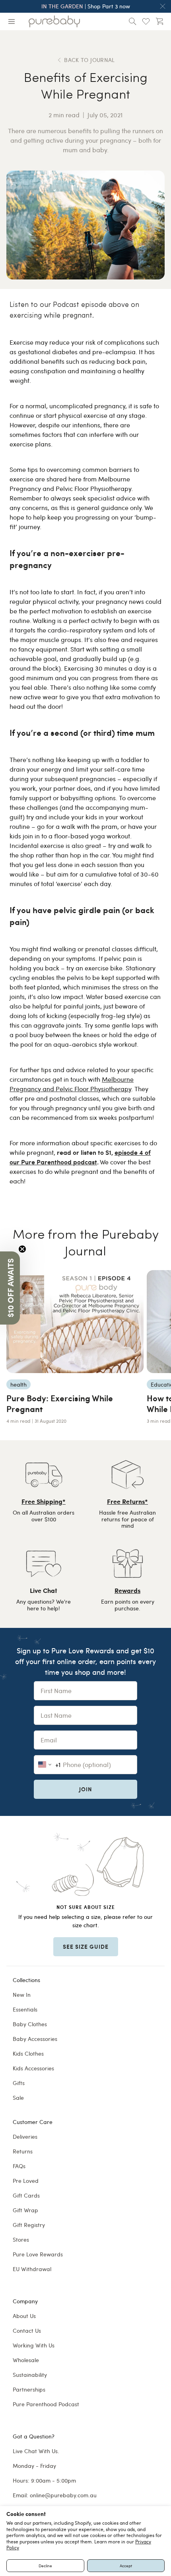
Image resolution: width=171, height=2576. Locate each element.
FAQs (19, 2166)
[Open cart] (159, 21)
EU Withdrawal (32, 2269)
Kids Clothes (28, 2053)
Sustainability (30, 2375)
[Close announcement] (163, 6)
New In (22, 1995)
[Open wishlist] (146, 21)
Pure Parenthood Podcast (46, 2404)
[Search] (132, 21)
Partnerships (29, 2389)
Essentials (25, 2009)
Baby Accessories (35, 2039)
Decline (45, 2566)
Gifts (19, 2083)
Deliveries (25, 2137)
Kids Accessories (33, 2068)
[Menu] (12, 21)
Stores (21, 2239)
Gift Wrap (25, 2210)
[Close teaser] (22, 1249)
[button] (10, 1288)
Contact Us (27, 2331)
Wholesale (26, 2360)
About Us (24, 2316)
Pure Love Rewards (38, 2254)
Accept (126, 2566)
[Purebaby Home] (54, 21)
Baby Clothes (30, 2024)
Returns (23, 2151)
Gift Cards (26, 2195)
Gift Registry (29, 2225)
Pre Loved (26, 2181)
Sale (18, 2098)
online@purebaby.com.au (63, 2495)
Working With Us (34, 2345)
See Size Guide (86, 1946)
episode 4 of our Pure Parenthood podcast (80, 1157)
